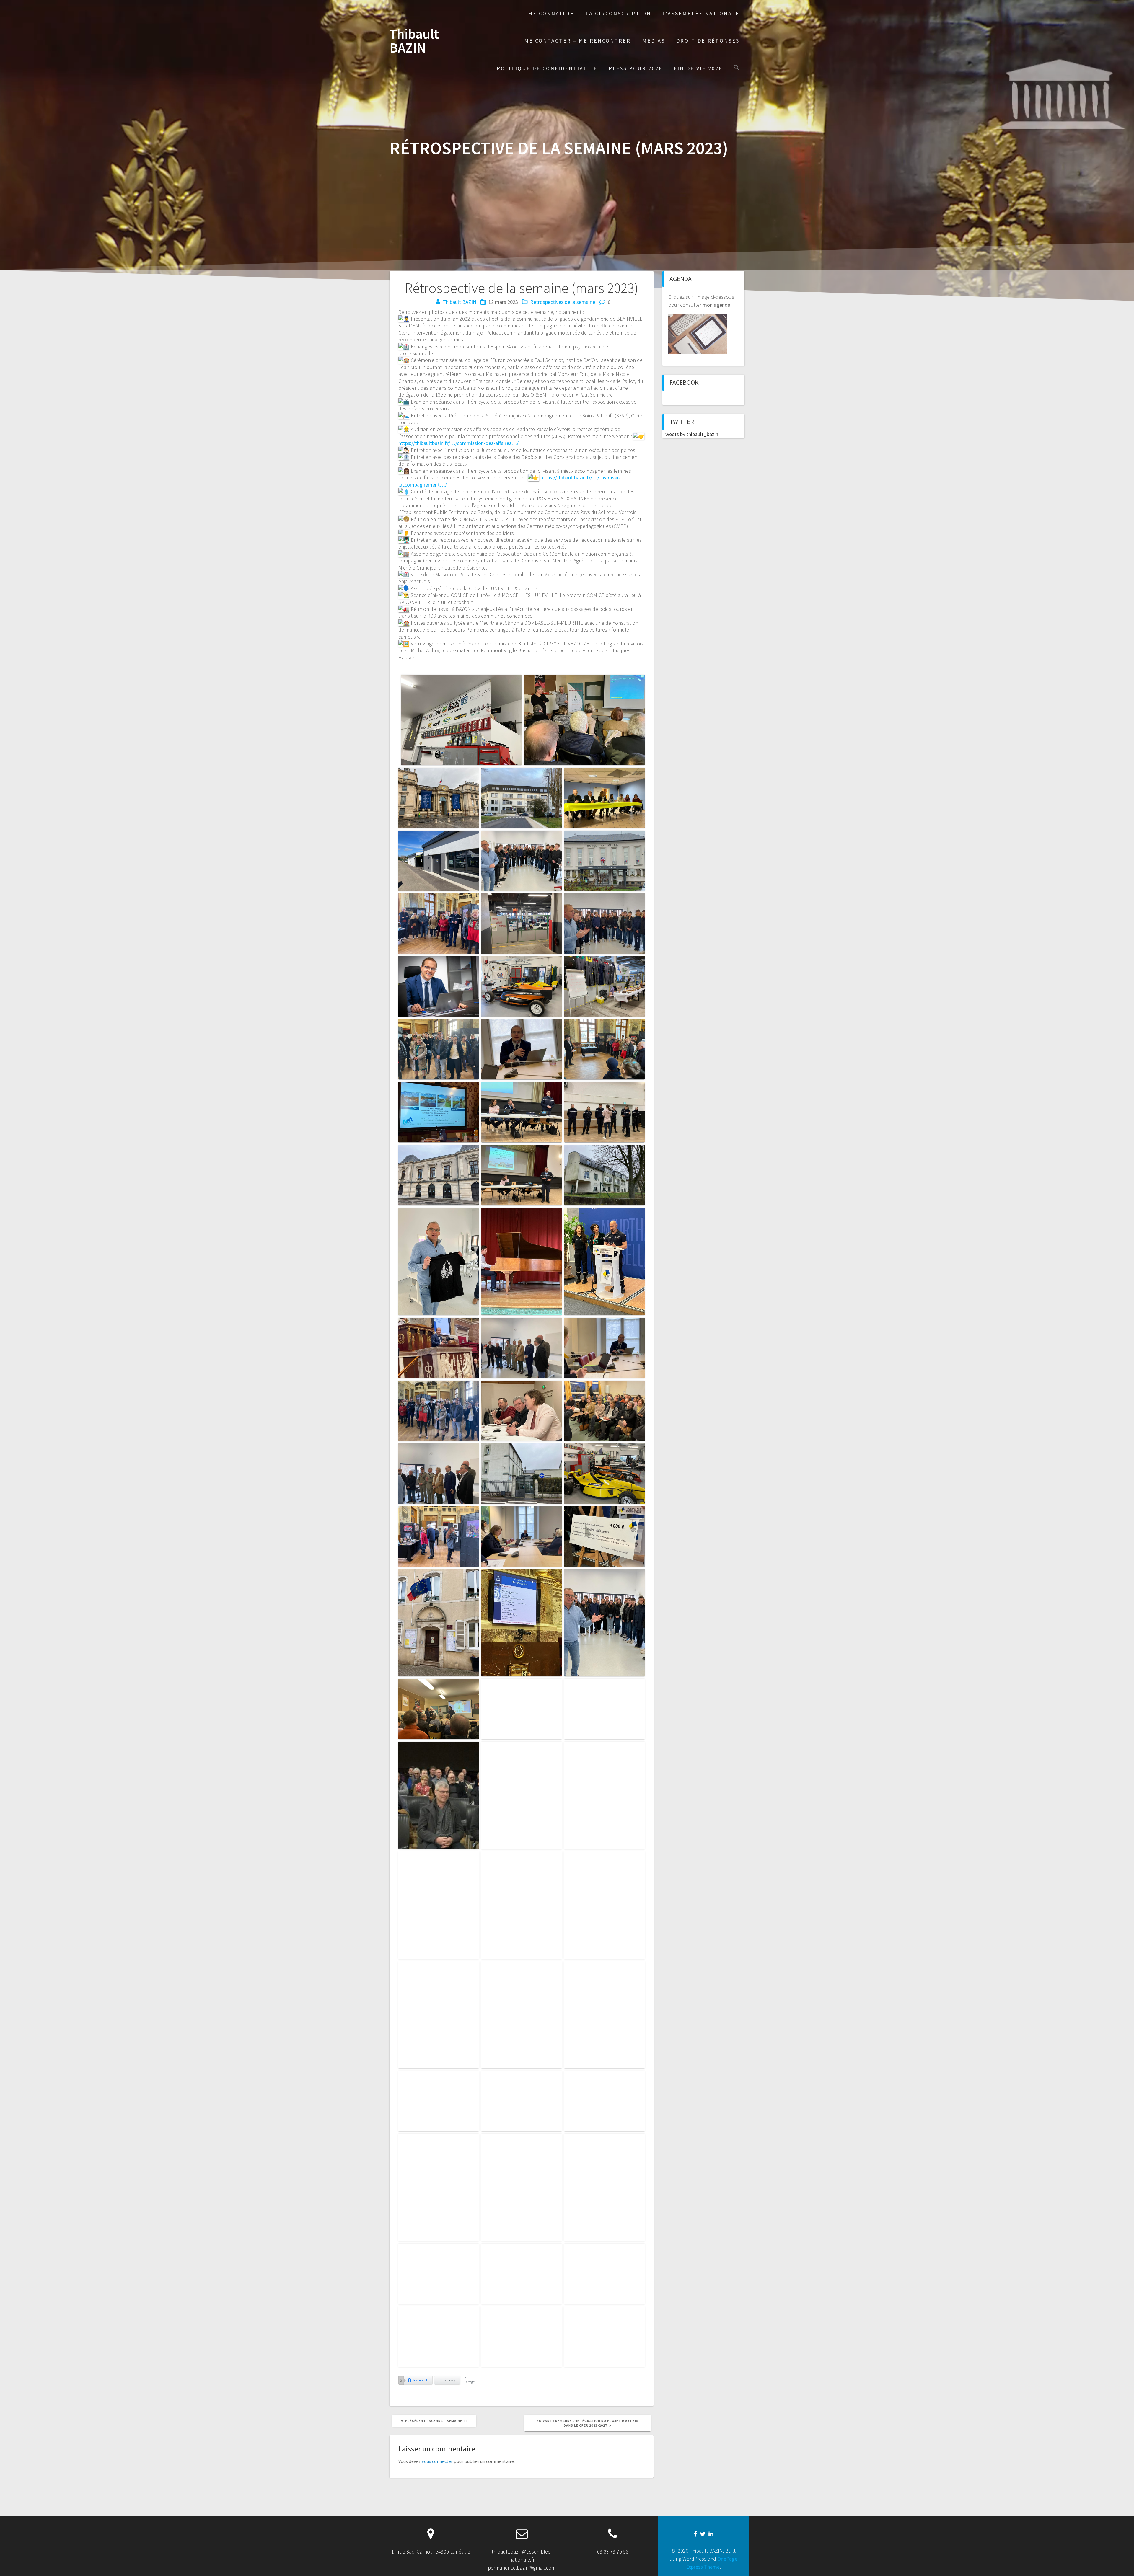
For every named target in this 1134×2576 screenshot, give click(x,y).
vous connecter (437, 2461)
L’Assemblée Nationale (701, 13)
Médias (654, 41)
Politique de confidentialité (547, 68)
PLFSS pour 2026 (636, 68)
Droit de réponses (708, 41)
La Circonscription (618, 13)
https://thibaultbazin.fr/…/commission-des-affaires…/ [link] (458, 443)
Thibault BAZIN (414, 41)
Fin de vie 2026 (698, 68)
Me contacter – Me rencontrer (577, 41)
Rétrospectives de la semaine (563, 302)
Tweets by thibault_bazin (690, 434)
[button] (737, 68)
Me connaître (551, 13)
